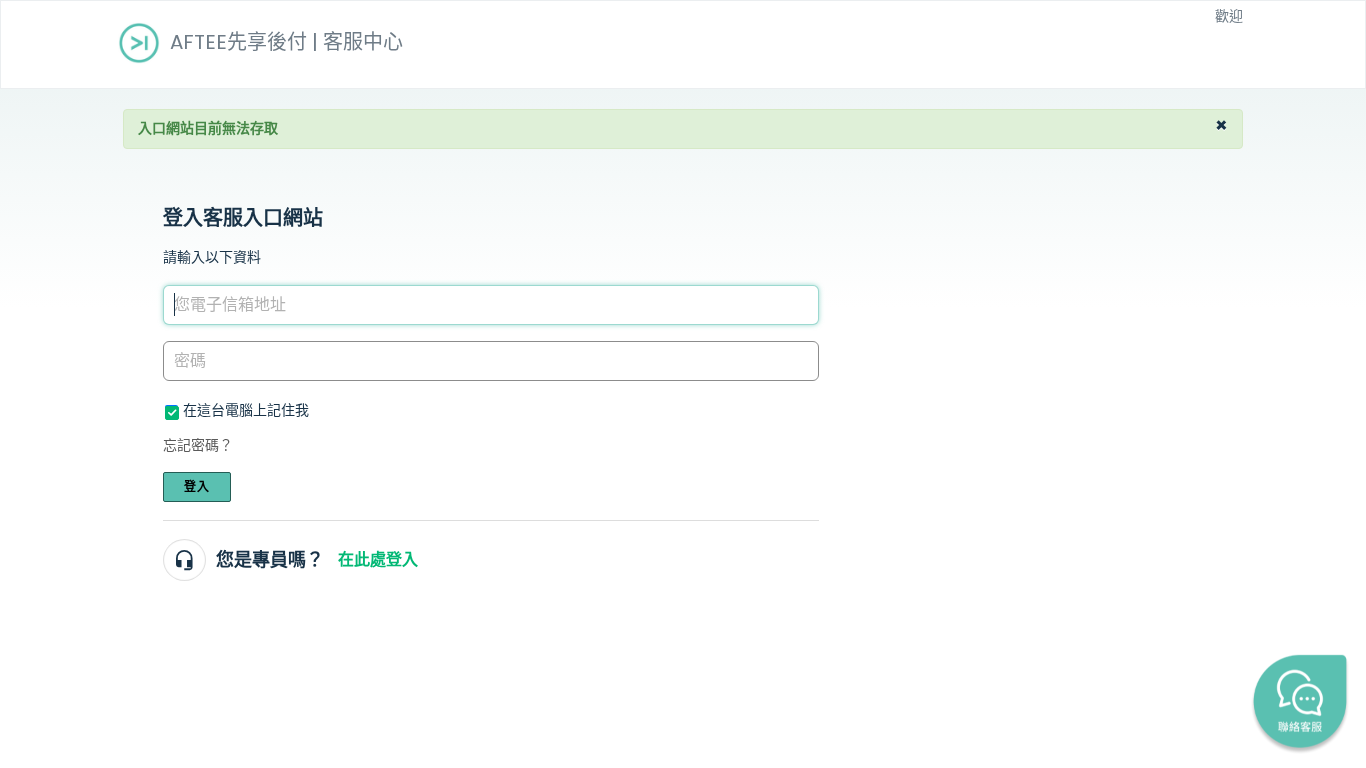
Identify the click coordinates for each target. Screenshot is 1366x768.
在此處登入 (378, 559)
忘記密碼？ (198, 445)
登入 (197, 486)
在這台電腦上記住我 (246, 409)
